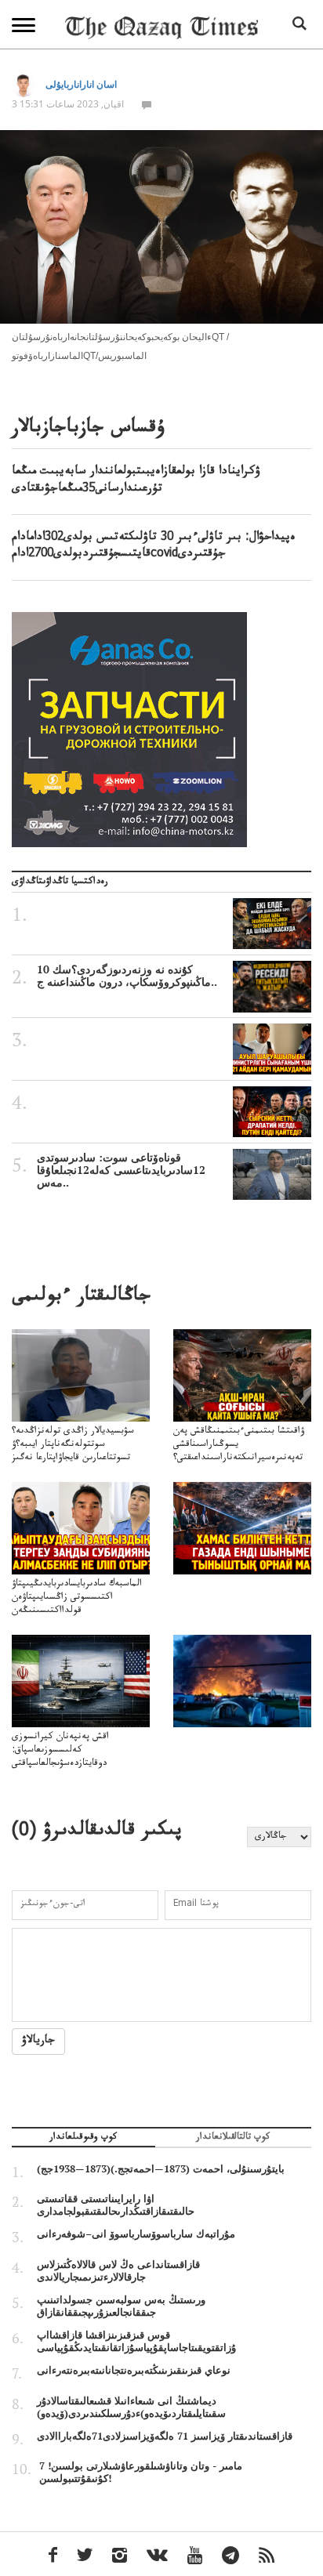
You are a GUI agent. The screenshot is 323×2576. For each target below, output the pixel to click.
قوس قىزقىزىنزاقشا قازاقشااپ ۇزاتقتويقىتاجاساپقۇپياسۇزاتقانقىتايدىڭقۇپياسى (136, 2341)
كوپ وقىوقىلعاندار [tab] (83, 2139)
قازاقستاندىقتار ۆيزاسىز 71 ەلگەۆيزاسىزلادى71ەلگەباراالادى (165, 2436)
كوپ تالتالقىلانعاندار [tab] (233, 2139)
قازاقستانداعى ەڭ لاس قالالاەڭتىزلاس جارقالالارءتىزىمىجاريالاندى (118, 2270)
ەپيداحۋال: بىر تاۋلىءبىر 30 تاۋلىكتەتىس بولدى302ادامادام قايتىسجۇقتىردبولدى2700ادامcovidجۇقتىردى (154, 547)
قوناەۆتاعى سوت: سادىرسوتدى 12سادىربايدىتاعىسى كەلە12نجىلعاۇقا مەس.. (121, 1170)
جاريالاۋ (38, 2042)
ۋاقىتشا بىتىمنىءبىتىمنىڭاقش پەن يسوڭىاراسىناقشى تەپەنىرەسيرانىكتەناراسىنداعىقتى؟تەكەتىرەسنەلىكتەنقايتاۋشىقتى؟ (239, 1452)
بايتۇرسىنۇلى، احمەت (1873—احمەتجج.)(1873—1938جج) (161, 2168)
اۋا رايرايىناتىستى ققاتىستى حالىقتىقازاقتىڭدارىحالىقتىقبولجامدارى (116, 2205)
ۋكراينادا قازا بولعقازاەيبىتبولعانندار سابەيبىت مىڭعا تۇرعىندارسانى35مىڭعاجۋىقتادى (136, 481)
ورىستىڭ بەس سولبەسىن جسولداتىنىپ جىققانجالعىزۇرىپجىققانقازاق (121, 2306)
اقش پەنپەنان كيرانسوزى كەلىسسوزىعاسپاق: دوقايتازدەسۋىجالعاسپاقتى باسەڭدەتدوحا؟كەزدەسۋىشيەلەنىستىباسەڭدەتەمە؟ (78, 1764)
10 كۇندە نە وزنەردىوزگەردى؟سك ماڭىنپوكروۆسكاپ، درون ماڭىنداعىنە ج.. (127, 976)
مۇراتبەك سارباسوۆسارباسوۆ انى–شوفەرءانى (136, 2234)
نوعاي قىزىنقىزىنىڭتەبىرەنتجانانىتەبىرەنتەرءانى (134, 2370)
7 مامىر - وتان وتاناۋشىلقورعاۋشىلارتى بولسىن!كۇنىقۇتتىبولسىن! (141, 2472)
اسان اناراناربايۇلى (81, 84)
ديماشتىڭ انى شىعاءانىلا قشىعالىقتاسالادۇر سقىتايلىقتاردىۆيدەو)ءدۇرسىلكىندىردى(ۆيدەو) (131, 2407)
